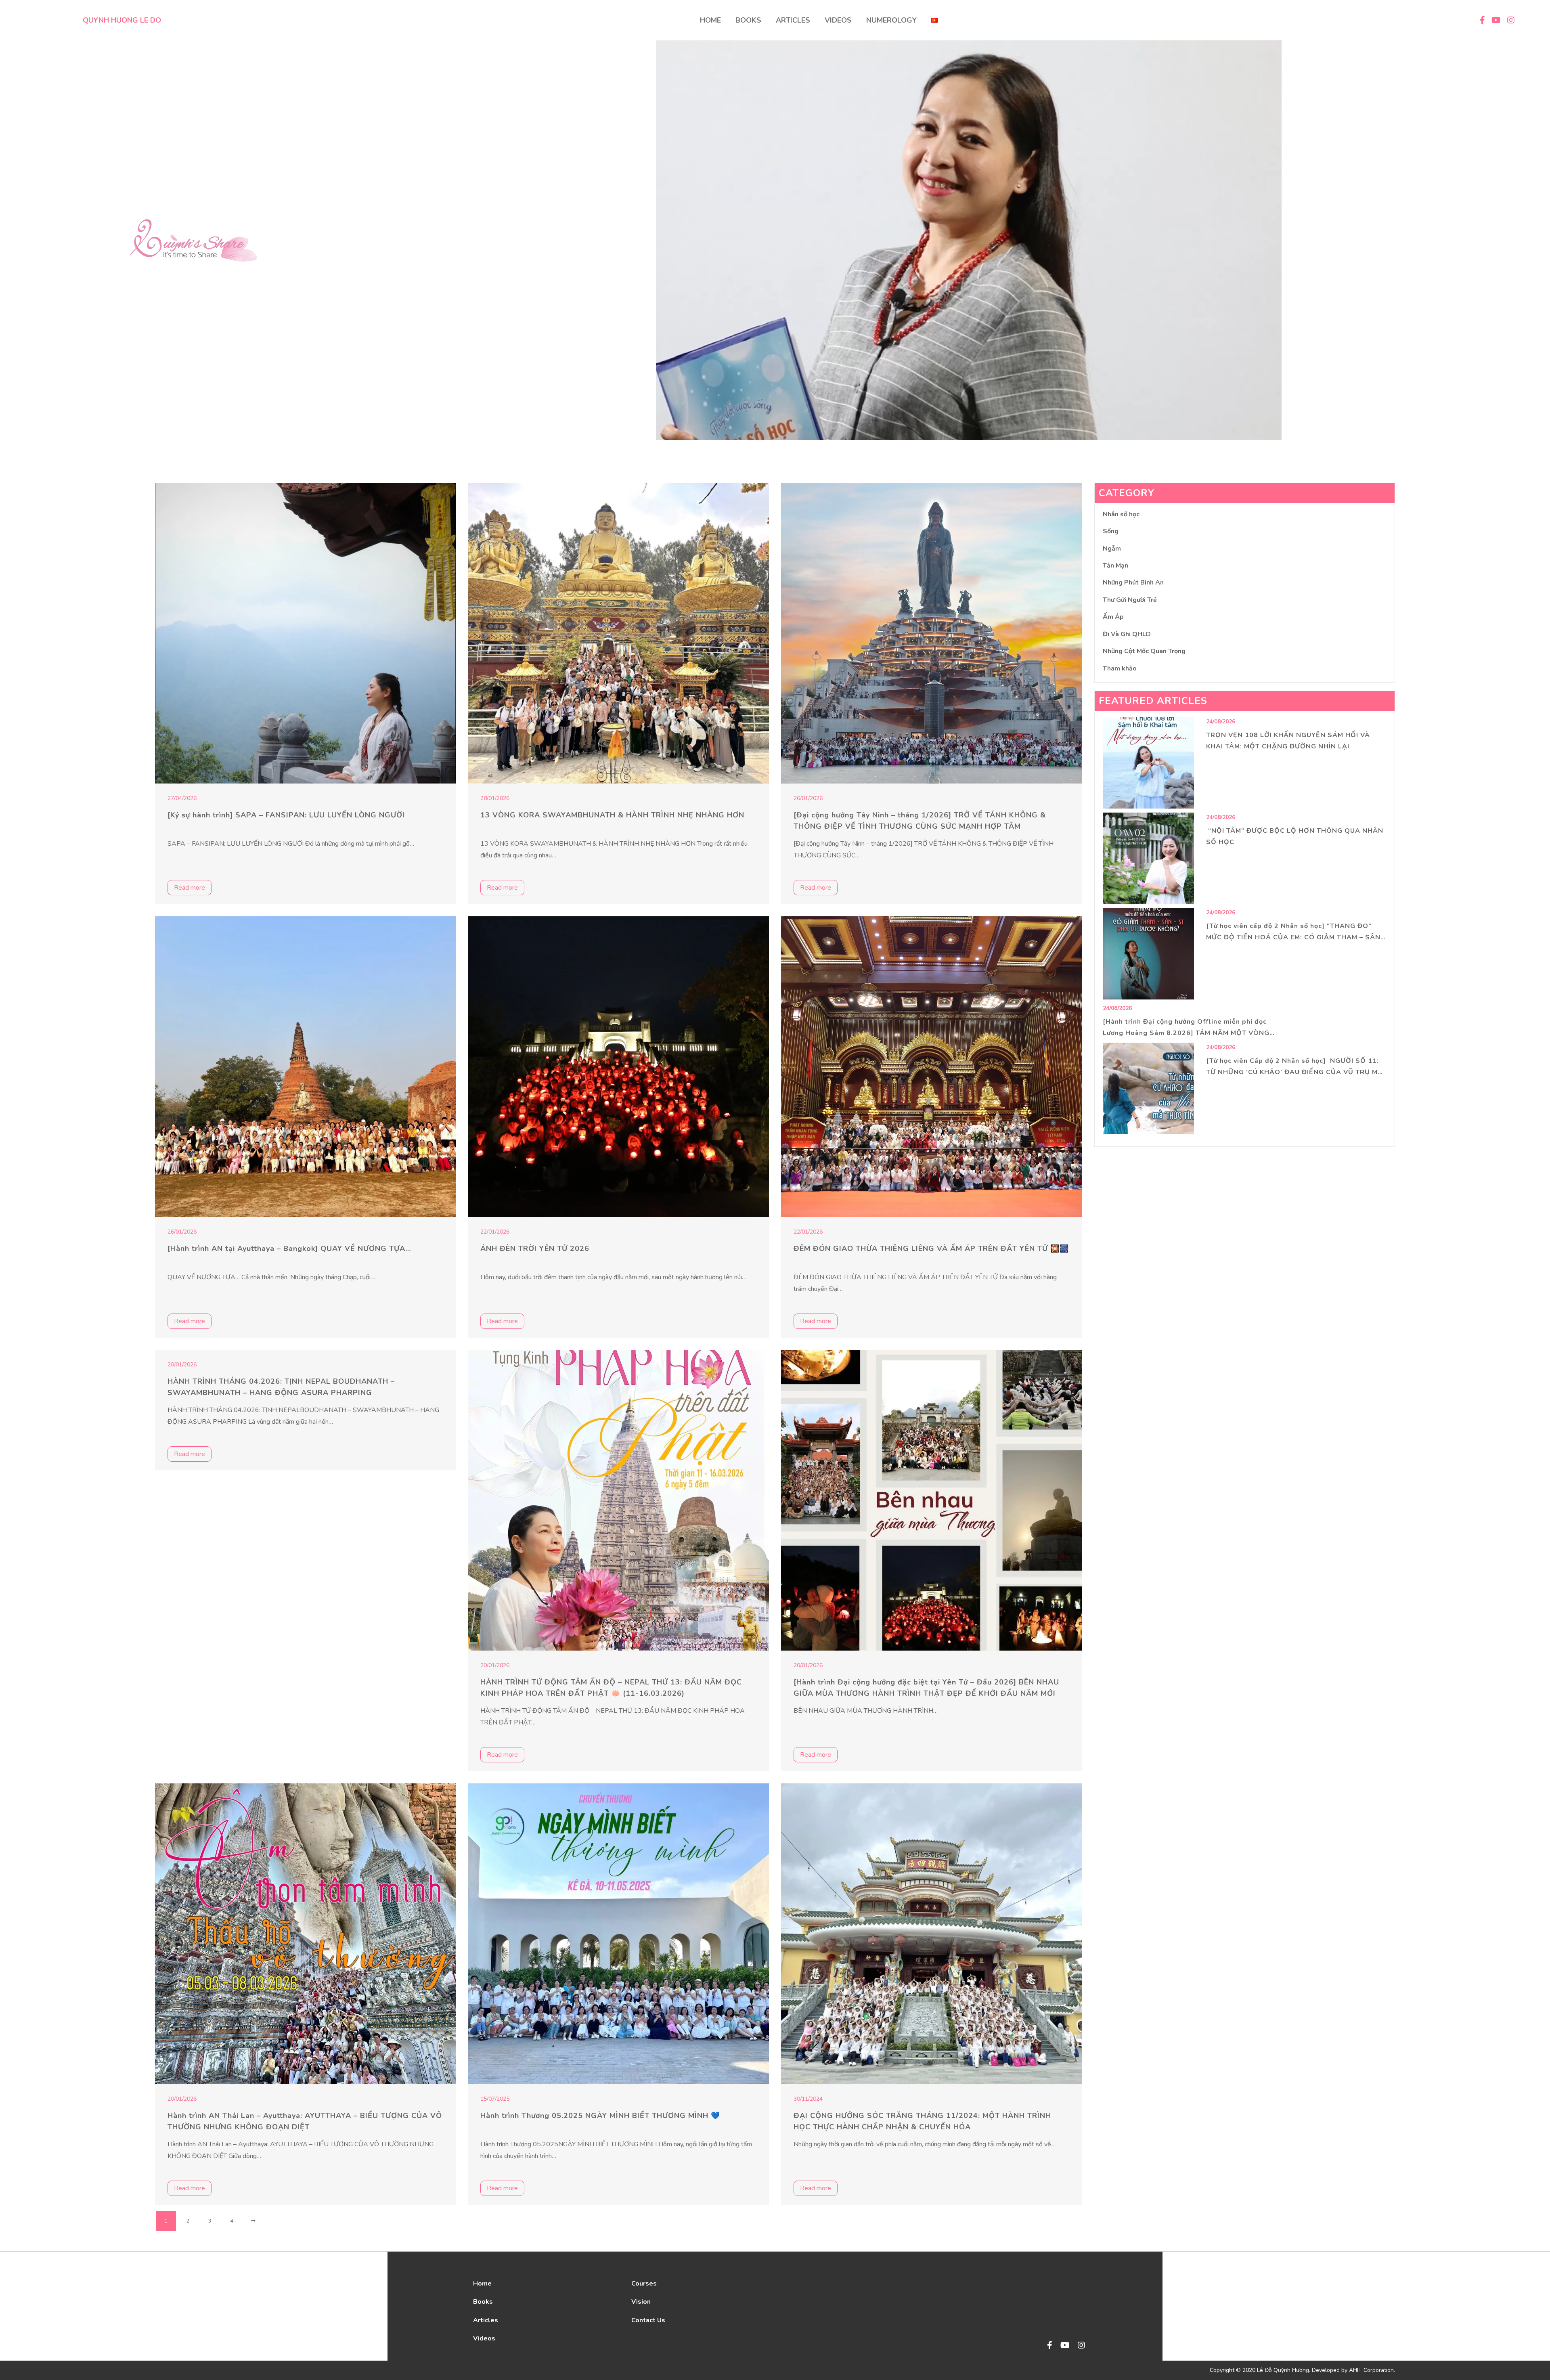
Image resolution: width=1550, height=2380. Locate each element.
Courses (644, 2284)
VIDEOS (838, 20)
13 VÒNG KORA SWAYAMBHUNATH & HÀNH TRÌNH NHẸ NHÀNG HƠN (612, 815)
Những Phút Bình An (1133, 582)
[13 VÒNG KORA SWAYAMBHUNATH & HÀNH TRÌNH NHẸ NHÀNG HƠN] (618, 633)
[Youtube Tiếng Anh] (1065, 2346)
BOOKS (748, 20)
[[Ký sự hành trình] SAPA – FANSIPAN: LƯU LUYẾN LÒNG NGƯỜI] (305, 633)
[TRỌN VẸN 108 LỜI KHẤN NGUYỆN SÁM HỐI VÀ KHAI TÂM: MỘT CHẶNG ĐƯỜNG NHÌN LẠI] (1149, 763)
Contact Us (648, 2320)
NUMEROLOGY (891, 20)
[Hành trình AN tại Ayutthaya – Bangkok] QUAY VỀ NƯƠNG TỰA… (289, 1249)
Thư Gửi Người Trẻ (1130, 600)
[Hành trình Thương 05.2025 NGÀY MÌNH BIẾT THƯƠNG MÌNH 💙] (618, 1934)
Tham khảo (1120, 668)
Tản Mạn (1115, 566)
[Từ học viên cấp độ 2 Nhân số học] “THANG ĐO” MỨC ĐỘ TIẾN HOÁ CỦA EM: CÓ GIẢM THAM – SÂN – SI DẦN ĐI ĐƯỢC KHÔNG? (1296, 937)
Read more (190, 888)
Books (483, 2302)
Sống (1111, 531)
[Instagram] (1081, 2346)
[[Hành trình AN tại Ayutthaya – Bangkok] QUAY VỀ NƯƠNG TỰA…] (305, 1067)
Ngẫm (1112, 549)
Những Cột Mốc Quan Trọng (1144, 651)
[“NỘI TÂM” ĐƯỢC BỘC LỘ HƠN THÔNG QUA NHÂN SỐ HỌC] (1149, 858)
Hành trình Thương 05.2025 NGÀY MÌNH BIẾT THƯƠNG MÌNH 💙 (600, 2116)
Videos (484, 2338)
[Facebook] (1050, 2346)
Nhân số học (1121, 514)
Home (482, 2284)
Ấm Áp (1113, 617)
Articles (486, 2320)
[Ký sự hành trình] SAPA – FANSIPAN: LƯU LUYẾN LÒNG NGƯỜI (286, 815)
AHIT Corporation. (1372, 2370)
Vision (641, 2302)
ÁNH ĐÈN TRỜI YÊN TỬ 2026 (535, 1249)
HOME (710, 20)
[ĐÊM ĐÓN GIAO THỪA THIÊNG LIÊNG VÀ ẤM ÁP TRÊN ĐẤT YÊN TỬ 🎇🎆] (931, 1067)
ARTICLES (793, 20)
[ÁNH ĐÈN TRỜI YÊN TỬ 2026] (618, 1067)
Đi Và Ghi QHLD (1127, 634)
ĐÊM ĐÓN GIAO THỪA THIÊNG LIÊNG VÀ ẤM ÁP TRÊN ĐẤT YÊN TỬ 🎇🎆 (931, 1249)
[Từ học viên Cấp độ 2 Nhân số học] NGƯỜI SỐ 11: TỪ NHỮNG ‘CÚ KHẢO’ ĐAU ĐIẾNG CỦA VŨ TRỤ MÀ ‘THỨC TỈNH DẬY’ (1294, 1072)
